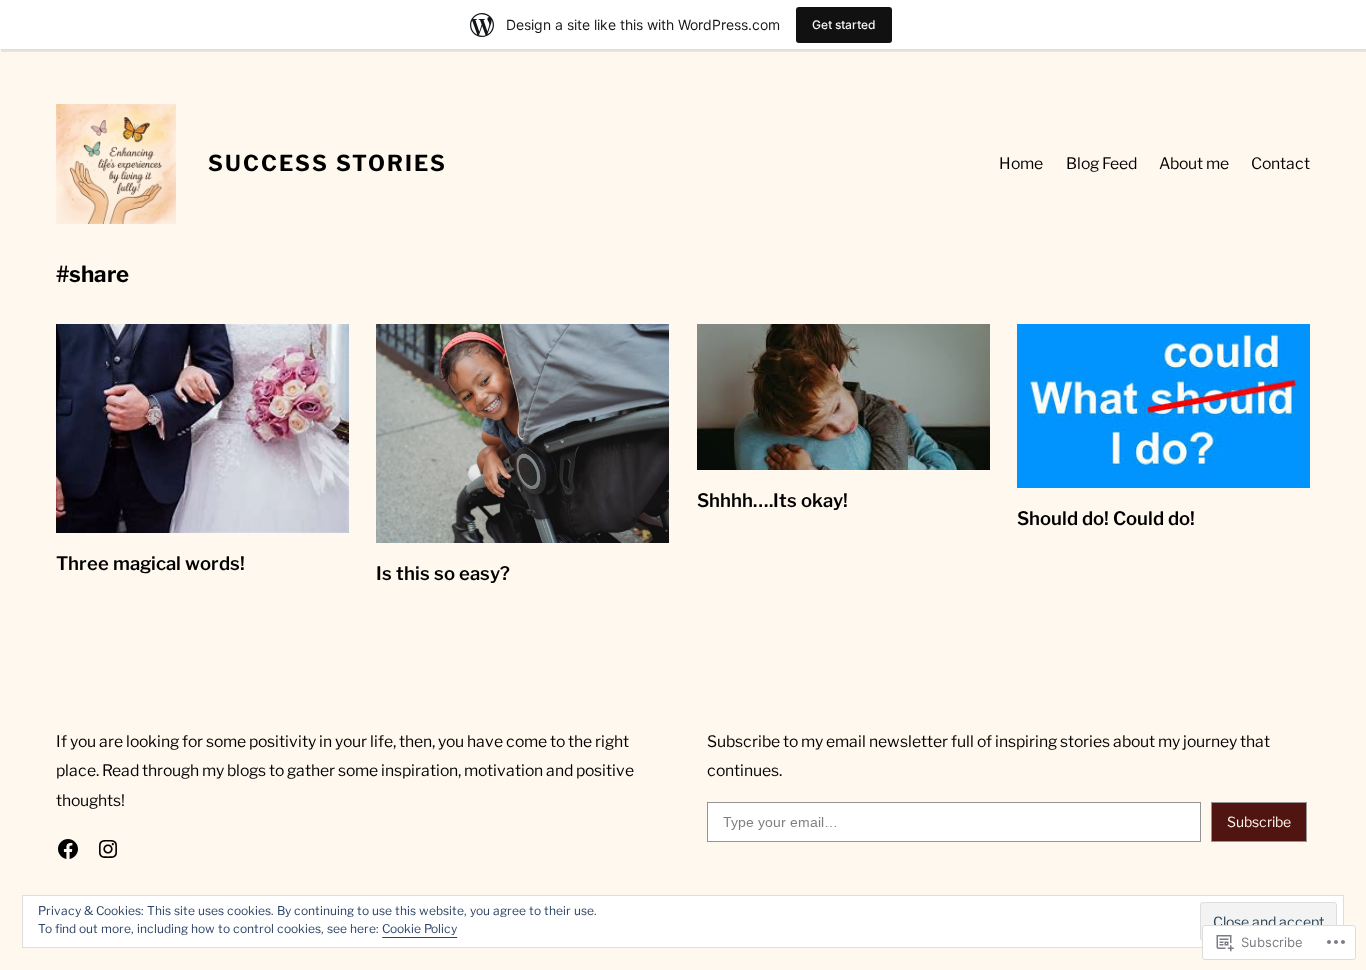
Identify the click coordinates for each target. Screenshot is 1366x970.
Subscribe (1259, 821)
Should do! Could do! (1106, 518)
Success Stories (327, 163)
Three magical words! (150, 563)
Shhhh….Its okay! (772, 500)
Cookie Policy (419, 928)
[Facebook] (68, 849)
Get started (844, 24)
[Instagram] (108, 849)
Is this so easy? (443, 573)
